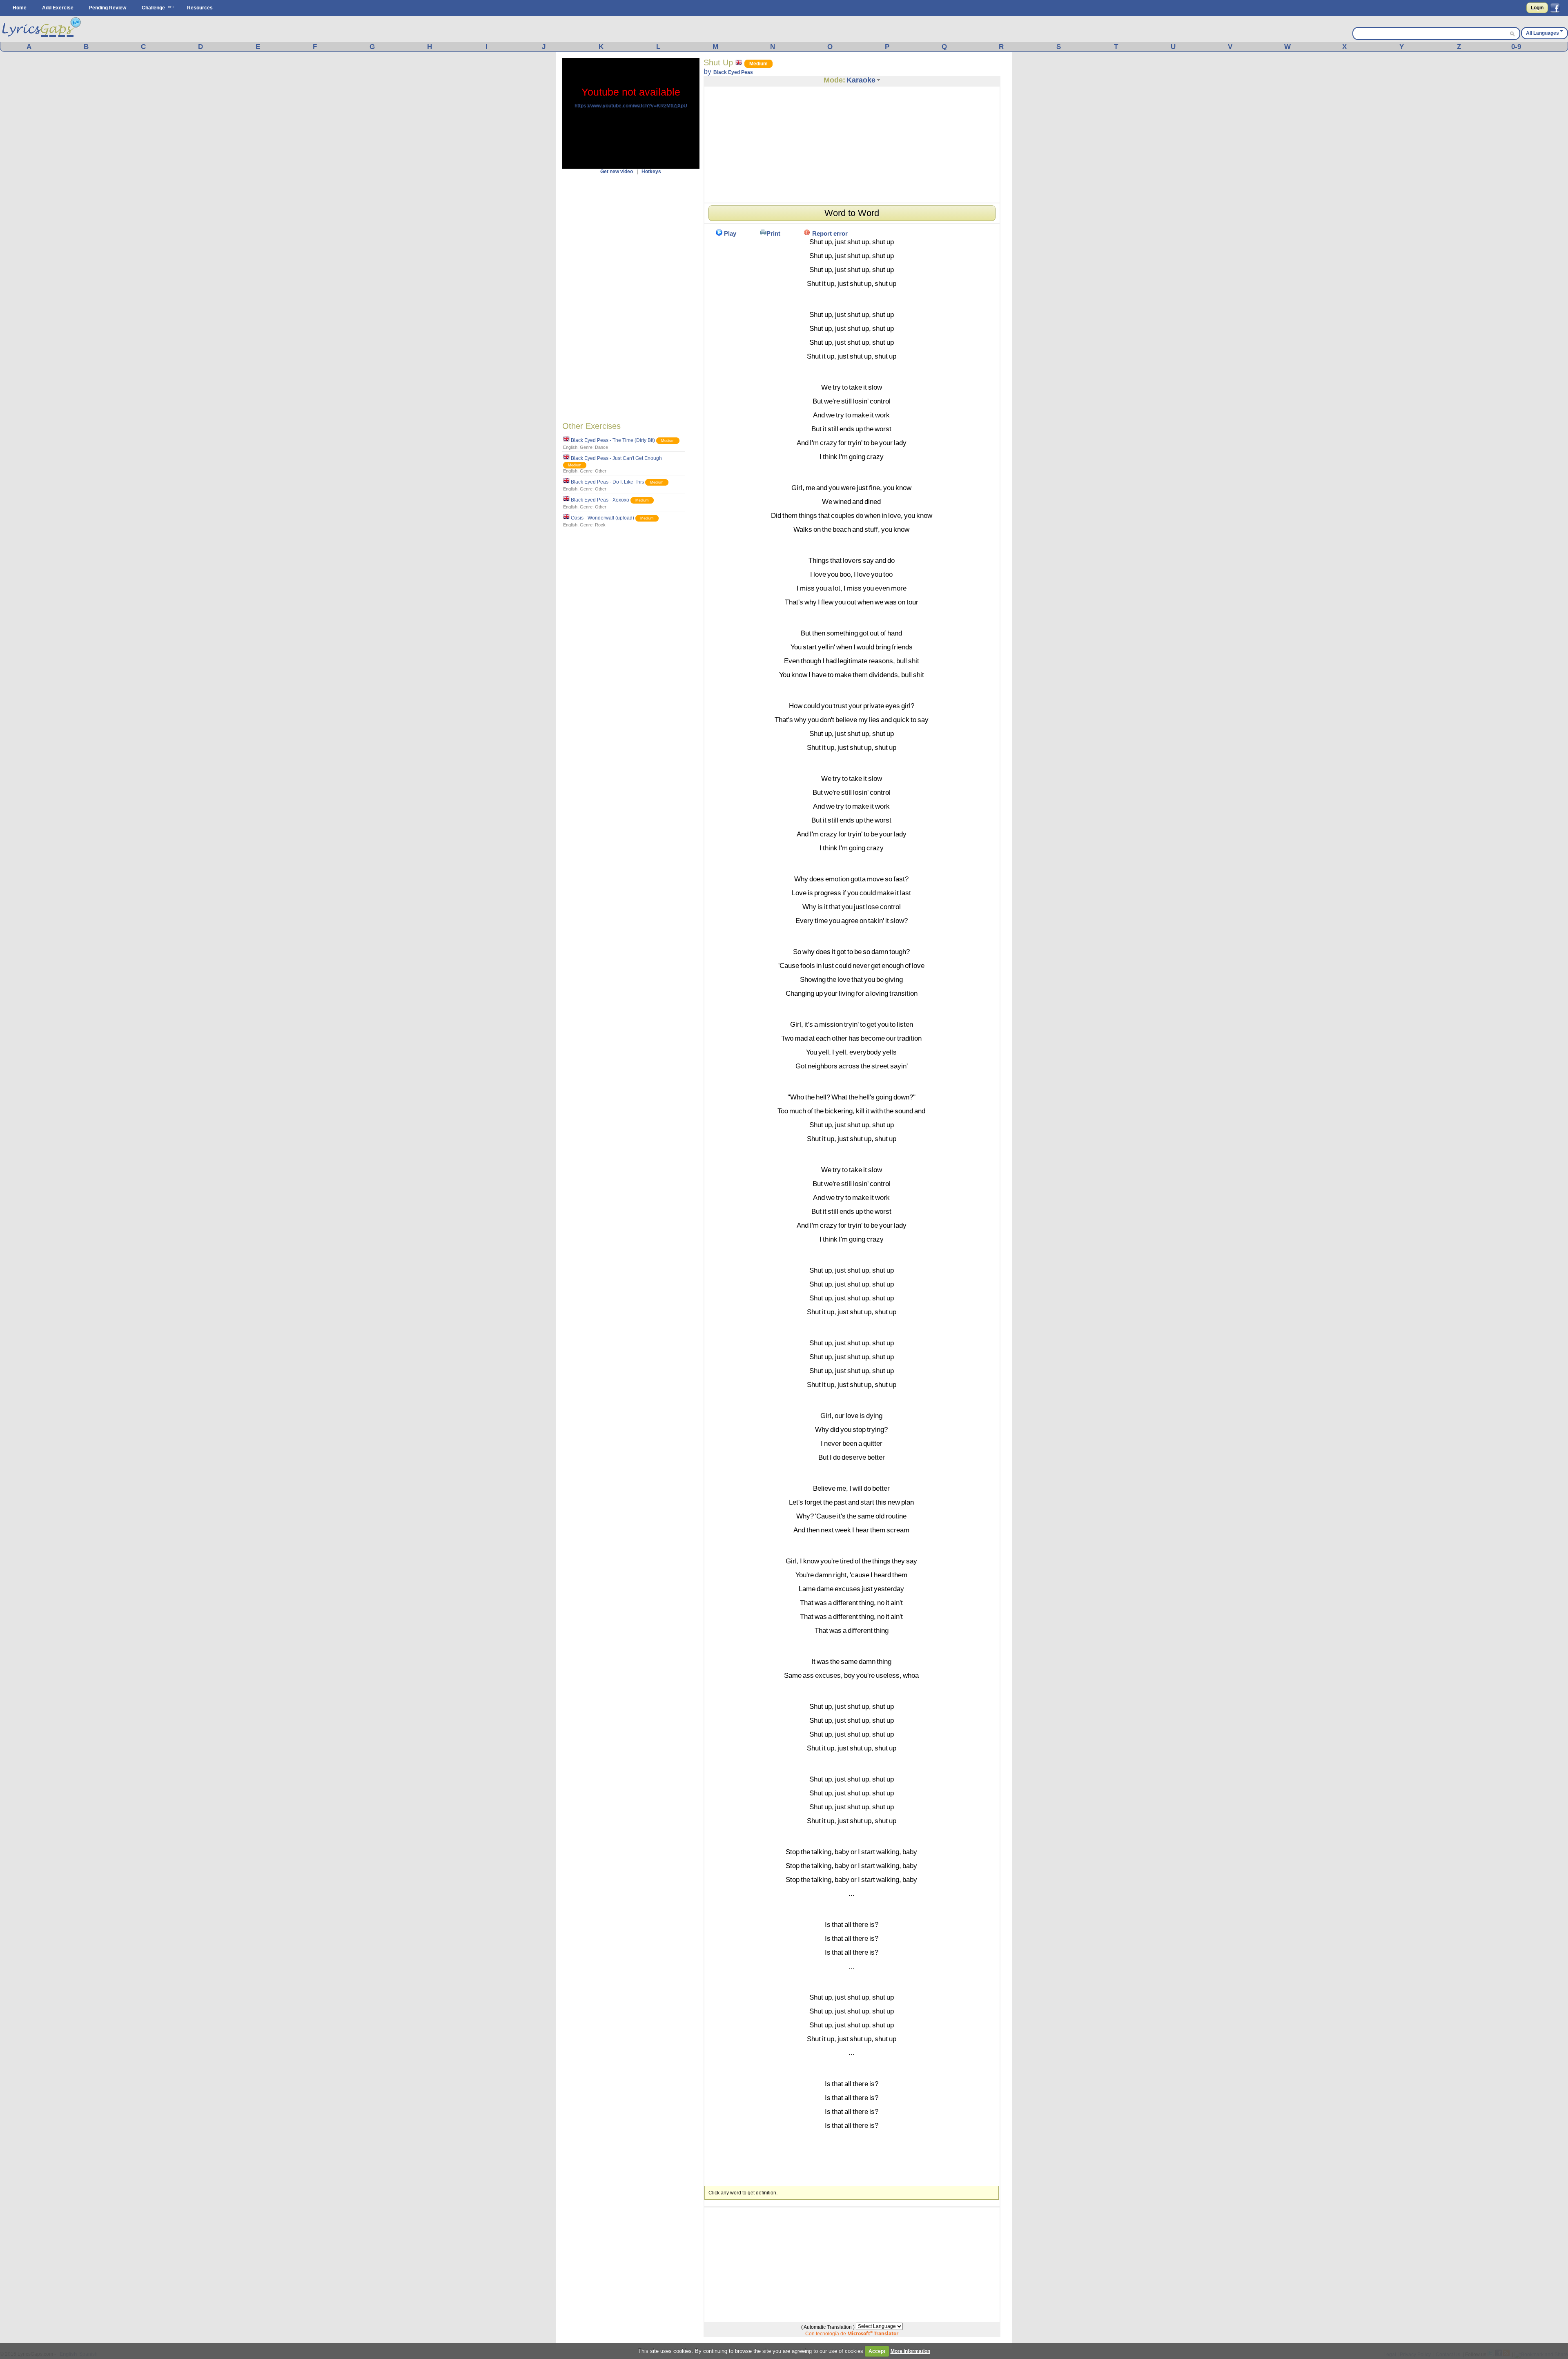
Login (1537, 8)
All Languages (1542, 33)
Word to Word (852, 213)
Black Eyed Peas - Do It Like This (607, 482)
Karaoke (861, 80)
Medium (668, 441)
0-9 (1516, 47)
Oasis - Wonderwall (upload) (602, 518)
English (570, 447)
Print (773, 233)
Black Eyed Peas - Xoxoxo (600, 500)
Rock (600, 525)
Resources (200, 8)
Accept (877, 2351)
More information (910, 2351)
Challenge (153, 8)
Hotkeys (651, 172)
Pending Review (108, 8)
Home (20, 8)
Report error (830, 233)
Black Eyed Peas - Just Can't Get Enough (616, 458)
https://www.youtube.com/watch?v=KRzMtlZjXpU (631, 106)
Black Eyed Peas (733, 72)
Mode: (834, 80)
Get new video (617, 172)
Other (601, 471)
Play (730, 233)
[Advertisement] (631, 297)
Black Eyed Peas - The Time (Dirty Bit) (613, 440)
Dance (601, 447)
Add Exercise (58, 8)
